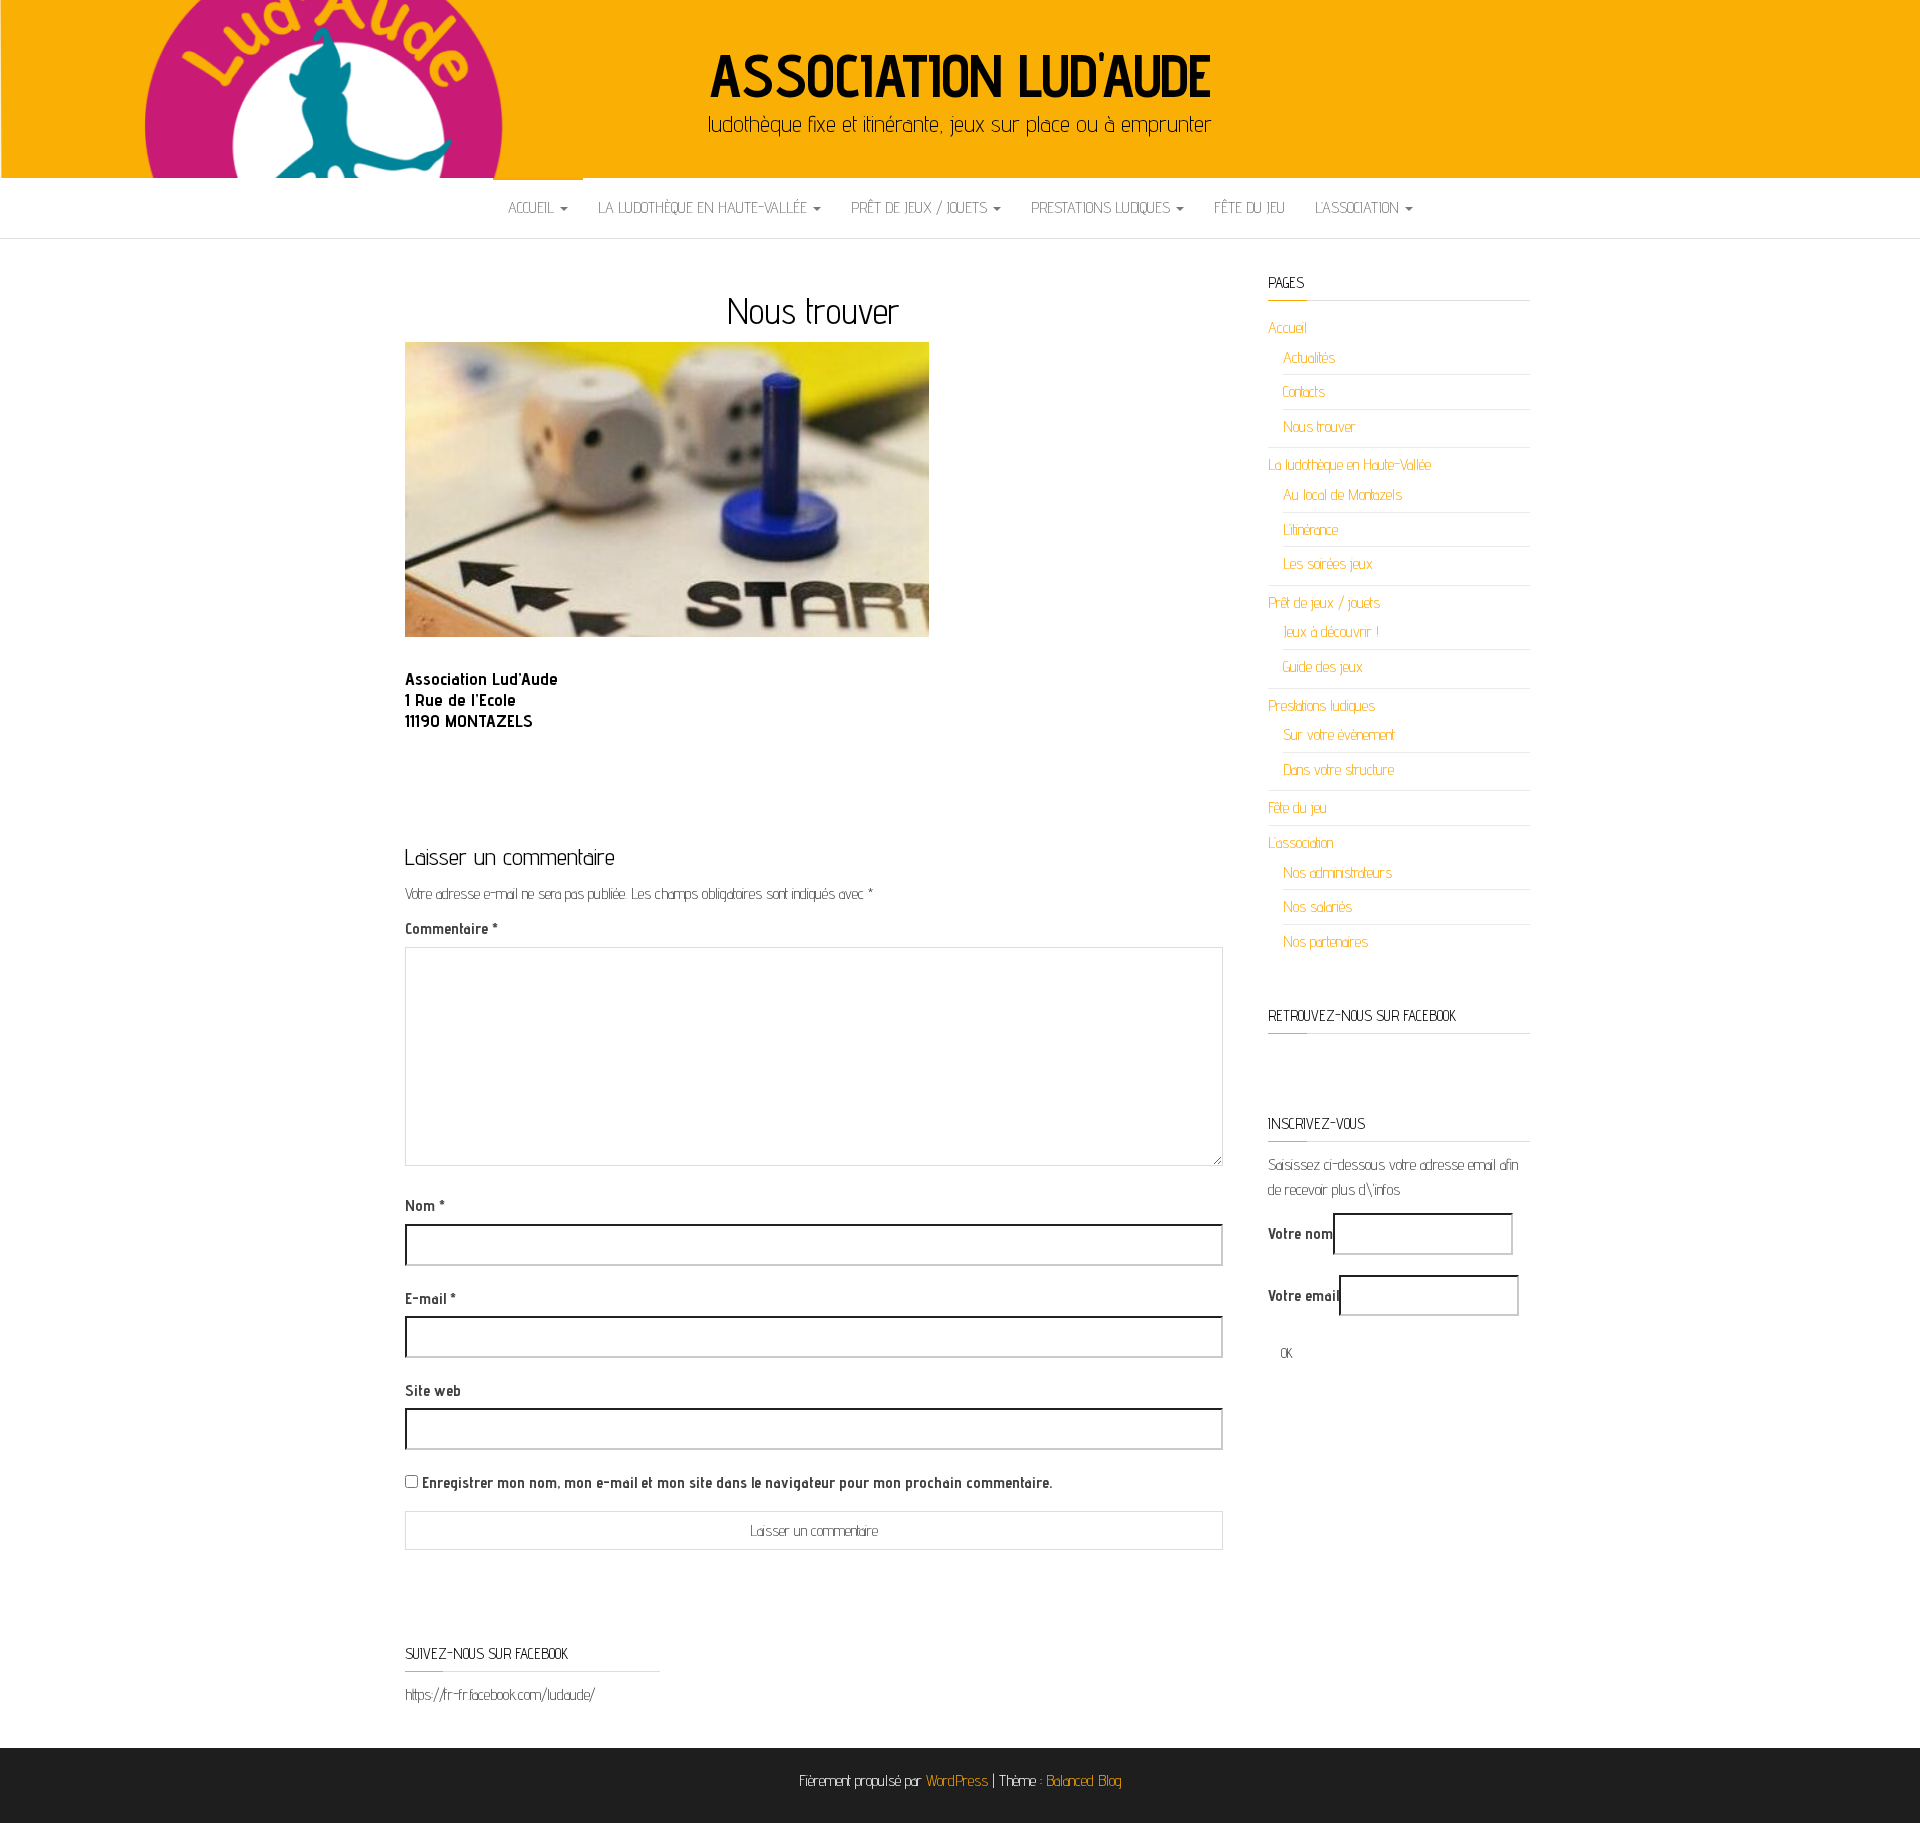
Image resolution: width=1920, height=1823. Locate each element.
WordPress (957, 1780)
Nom (425, 1205)
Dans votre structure (1338, 769)
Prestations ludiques (1102, 207)
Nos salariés (1317, 906)
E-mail (430, 1298)
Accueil (533, 207)
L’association (1359, 207)
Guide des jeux (1323, 666)
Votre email (1303, 1295)
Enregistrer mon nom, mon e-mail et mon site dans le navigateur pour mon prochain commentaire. (737, 1482)
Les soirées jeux (1328, 563)
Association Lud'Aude (960, 75)
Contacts (1304, 391)
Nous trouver (1319, 426)
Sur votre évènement (1339, 734)
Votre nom (1300, 1233)
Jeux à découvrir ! (1331, 631)
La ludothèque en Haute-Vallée (704, 207)
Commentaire (451, 928)
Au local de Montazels (1342, 494)
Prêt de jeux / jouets (921, 207)
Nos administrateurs (1337, 872)
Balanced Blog (1084, 1780)
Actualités (1309, 357)
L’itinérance (1310, 529)
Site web (433, 1390)
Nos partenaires (1325, 941)
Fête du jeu (1249, 207)
